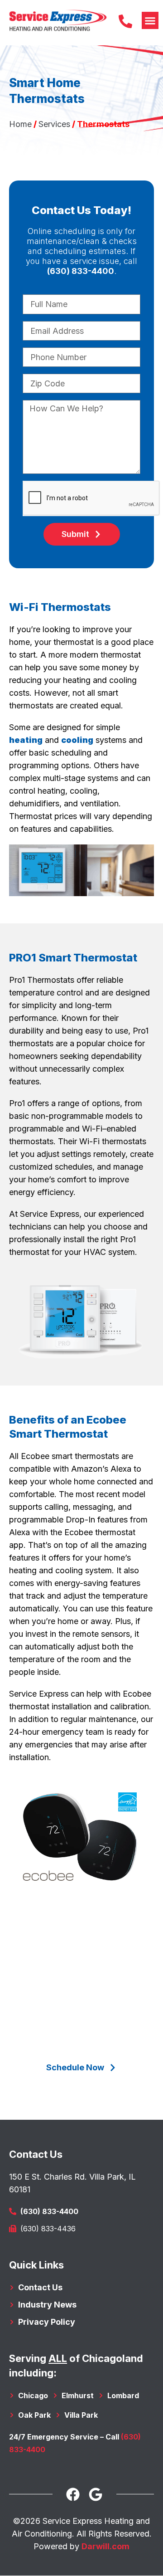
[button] (150, 20)
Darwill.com (105, 2546)
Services (54, 124)
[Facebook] (73, 2494)
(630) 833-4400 (81, 271)
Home (20, 124)
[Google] (96, 2494)
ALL (58, 2358)
